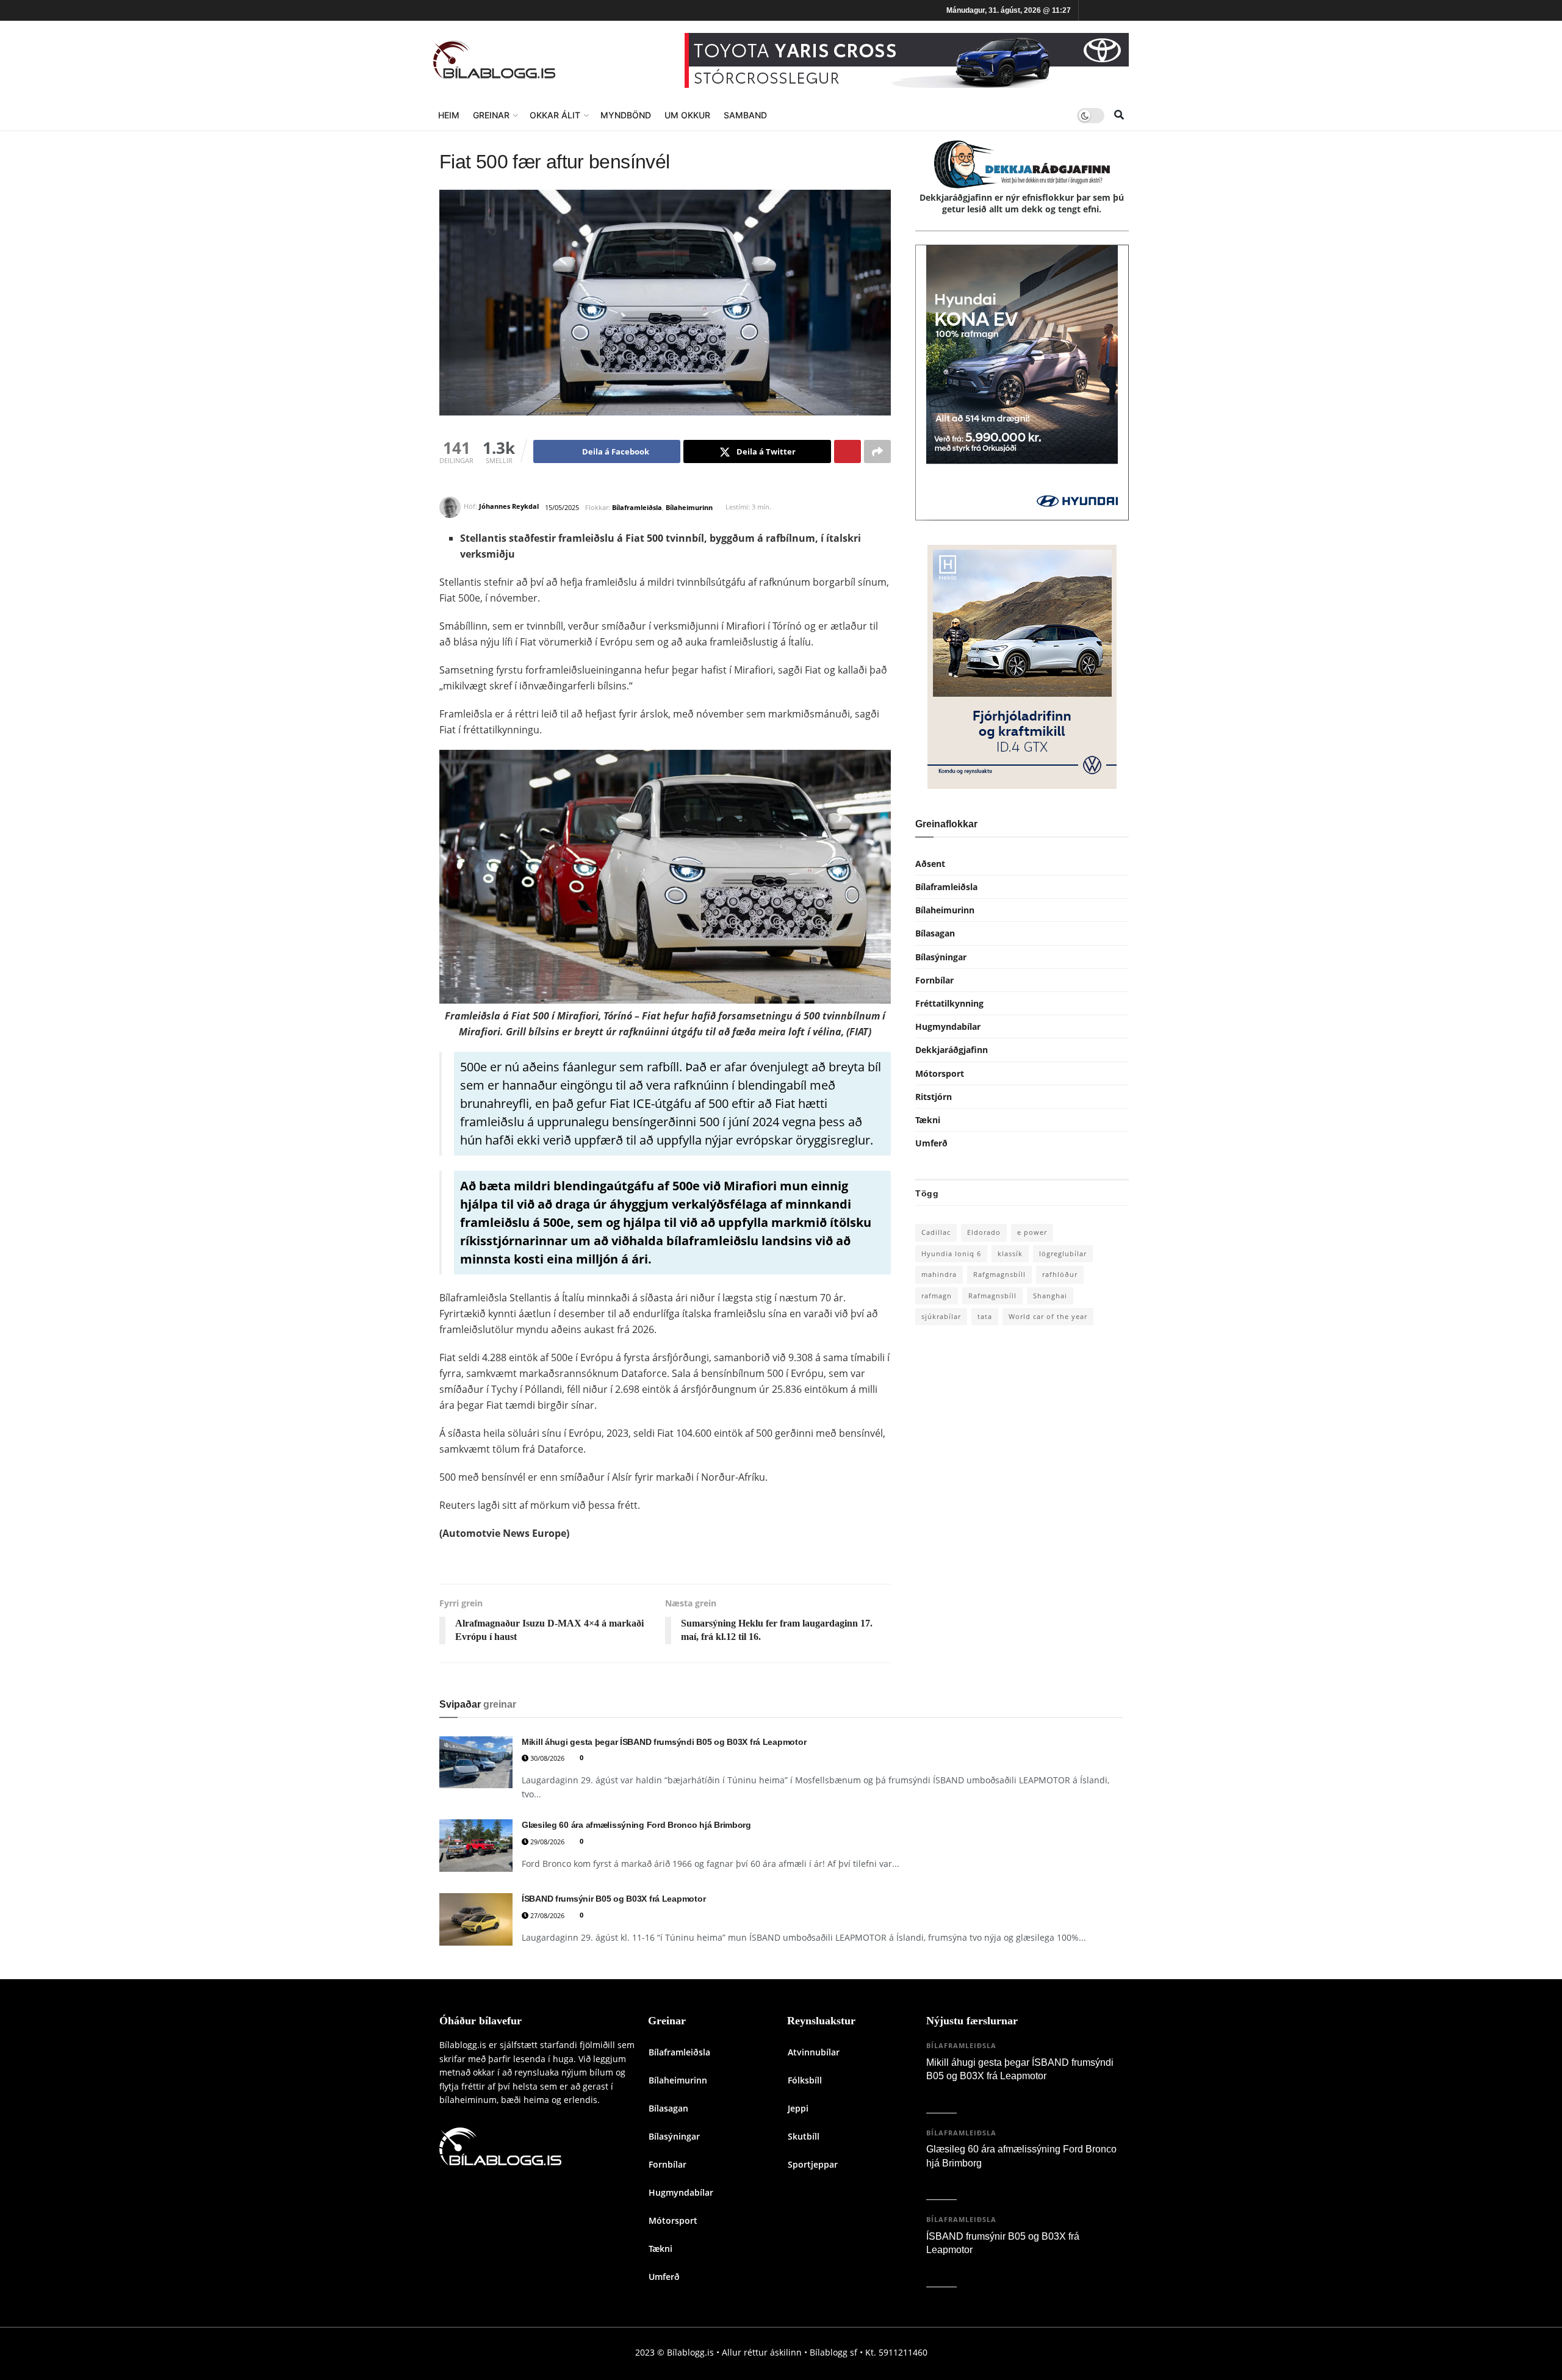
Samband (745, 115)
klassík (1010, 1253)
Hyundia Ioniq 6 (951, 1253)
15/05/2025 (562, 507)
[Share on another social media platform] (877, 451)
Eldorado (984, 1232)
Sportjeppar (813, 2164)
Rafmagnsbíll (992, 1296)
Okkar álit (555, 115)
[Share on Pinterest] (848, 451)
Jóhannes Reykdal (509, 507)
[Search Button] (1119, 115)
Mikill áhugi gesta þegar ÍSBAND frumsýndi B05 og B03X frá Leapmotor (664, 1742)
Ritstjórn (934, 1097)
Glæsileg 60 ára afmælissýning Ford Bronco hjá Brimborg (636, 1825)
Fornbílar (934, 980)
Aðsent (930, 864)
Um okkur (687, 115)
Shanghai (1050, 1296)
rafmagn (937, 1296)
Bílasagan (935, 933)
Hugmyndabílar (948, 1026)
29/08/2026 (546, 1842)
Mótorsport (940, 1073)
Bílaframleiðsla (637, 507)
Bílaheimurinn (689, 507)
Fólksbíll (805, 2080)
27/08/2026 (546, 1915)
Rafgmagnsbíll (999, 1274)
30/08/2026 (546, 1758)
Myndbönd (626, 115)
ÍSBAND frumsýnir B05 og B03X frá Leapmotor (614, 1899)
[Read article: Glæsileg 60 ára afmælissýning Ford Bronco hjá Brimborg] (476, 1846)
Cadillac (936, 1232)
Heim (449, 115)
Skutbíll (804, 2136)
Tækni (928, 1120)
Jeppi (798, 2108)
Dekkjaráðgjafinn (952, 1050)
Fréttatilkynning (949, 1003)
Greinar (491, 115)
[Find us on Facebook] (1090, 11)
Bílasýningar (941, 957)
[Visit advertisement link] (907, 60)
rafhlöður (1060, 1274)
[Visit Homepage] (494, 61)
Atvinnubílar (814, 2052)
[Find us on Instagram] (1107, 11)
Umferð (931, 1143)
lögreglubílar (1063, 1253)
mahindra (939, 1274)
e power (1032, 1232)
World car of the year (1048, 1316)
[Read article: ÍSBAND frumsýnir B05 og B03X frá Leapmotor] (476, 1919)
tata (985, 1316)
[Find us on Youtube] (1125, 11)
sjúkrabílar (941, 1316)
